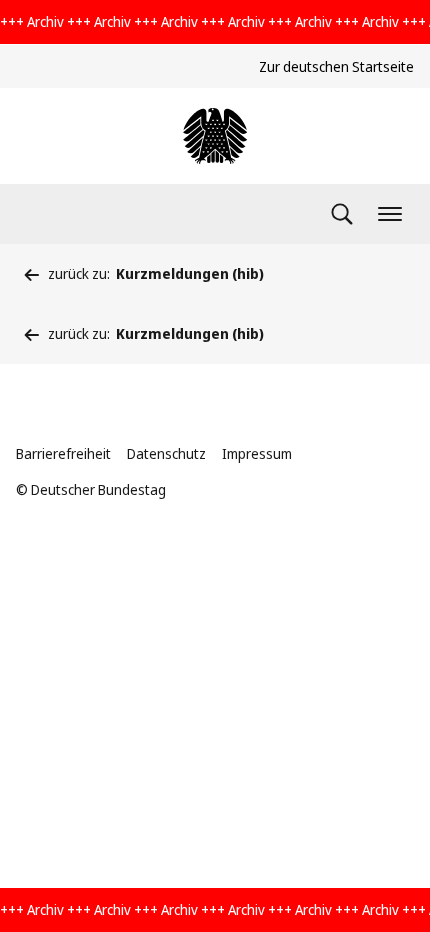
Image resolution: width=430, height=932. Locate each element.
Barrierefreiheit (63, 453)
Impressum (257, 453)
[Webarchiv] (215, 136)
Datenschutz (166, 453)
